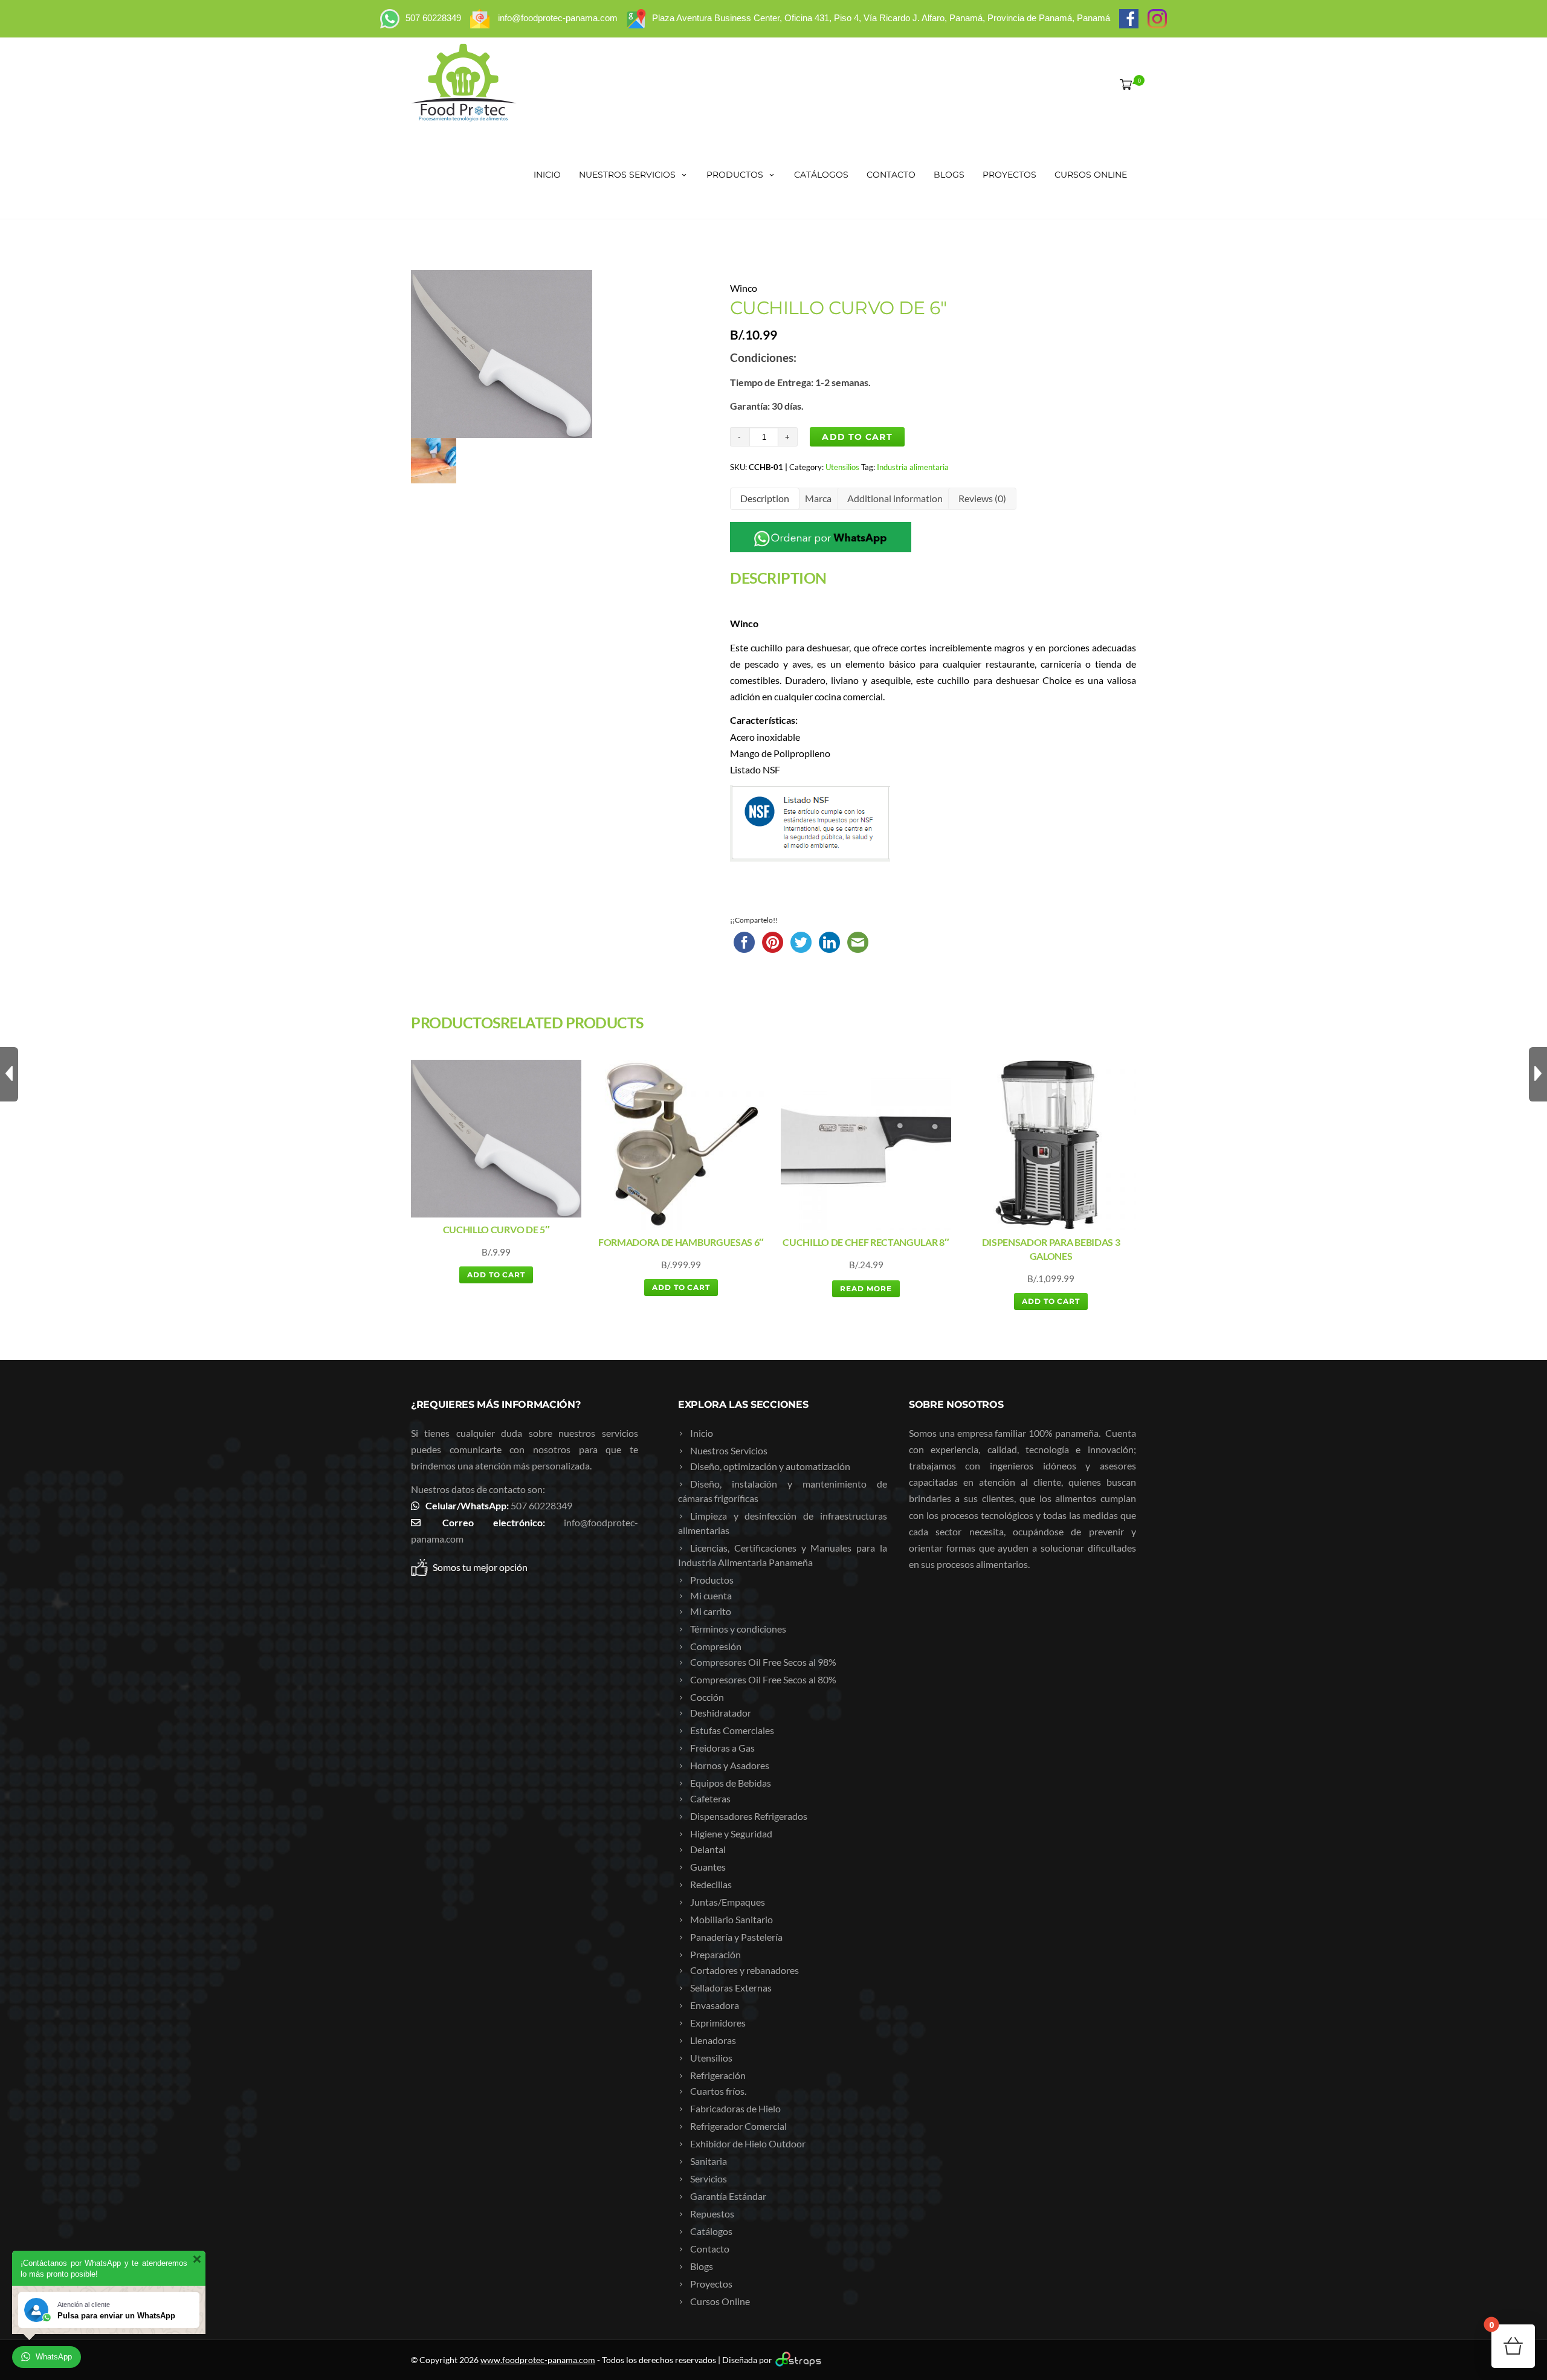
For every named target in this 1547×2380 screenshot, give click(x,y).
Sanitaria (709, 2161)
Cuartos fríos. (718, 2091)
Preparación (715, 1954)
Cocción (707, 1697)
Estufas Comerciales (732, 1730)
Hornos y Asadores (730, 1765)
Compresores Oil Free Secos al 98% (763, 1662)
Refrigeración (718, 2075)
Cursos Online (1091, 175)
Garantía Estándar (728, 2196)
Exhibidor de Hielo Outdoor (748, 2143)
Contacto (891, 175)
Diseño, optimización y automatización (770, 1466)
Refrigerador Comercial (738, 2126)
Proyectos (1009, 175)
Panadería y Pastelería (736, 1937)
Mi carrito (711, 1611)
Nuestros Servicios (627, 175)
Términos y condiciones (738, 1629)
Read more (866, 1288)
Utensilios (842, 467)
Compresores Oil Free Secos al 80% (763, 1679)
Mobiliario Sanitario (732, 1919)
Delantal (708, 1849)
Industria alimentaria (913, 467)
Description (765, 498)
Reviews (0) (982, 498)
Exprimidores (718, 2023)
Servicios (709, 2178)
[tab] (765, 499)
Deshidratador (721, 1713)
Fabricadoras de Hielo (735, 2108)
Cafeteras (710, 1798)
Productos (735, 175)
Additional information (895, 498)
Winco (744, 288)
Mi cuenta (711, 1595)
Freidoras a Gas (722, 1748)
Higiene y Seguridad (731, 1833)
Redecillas (711, 1884)
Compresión (716, 1646)
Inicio (547, 175)
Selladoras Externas (731, 1988)
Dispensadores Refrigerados (749, 1816)
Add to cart (857, 437)
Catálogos (821, 175)
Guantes (708, 1867)
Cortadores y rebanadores (744, 1970)
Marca (818, 498)
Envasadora (715, 2005)
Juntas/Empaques (728, 1902)
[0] (1123, 84)
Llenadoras (713, 2040)
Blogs (949, 175)
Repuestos (712, 2214)
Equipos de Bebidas (731, 1783)
